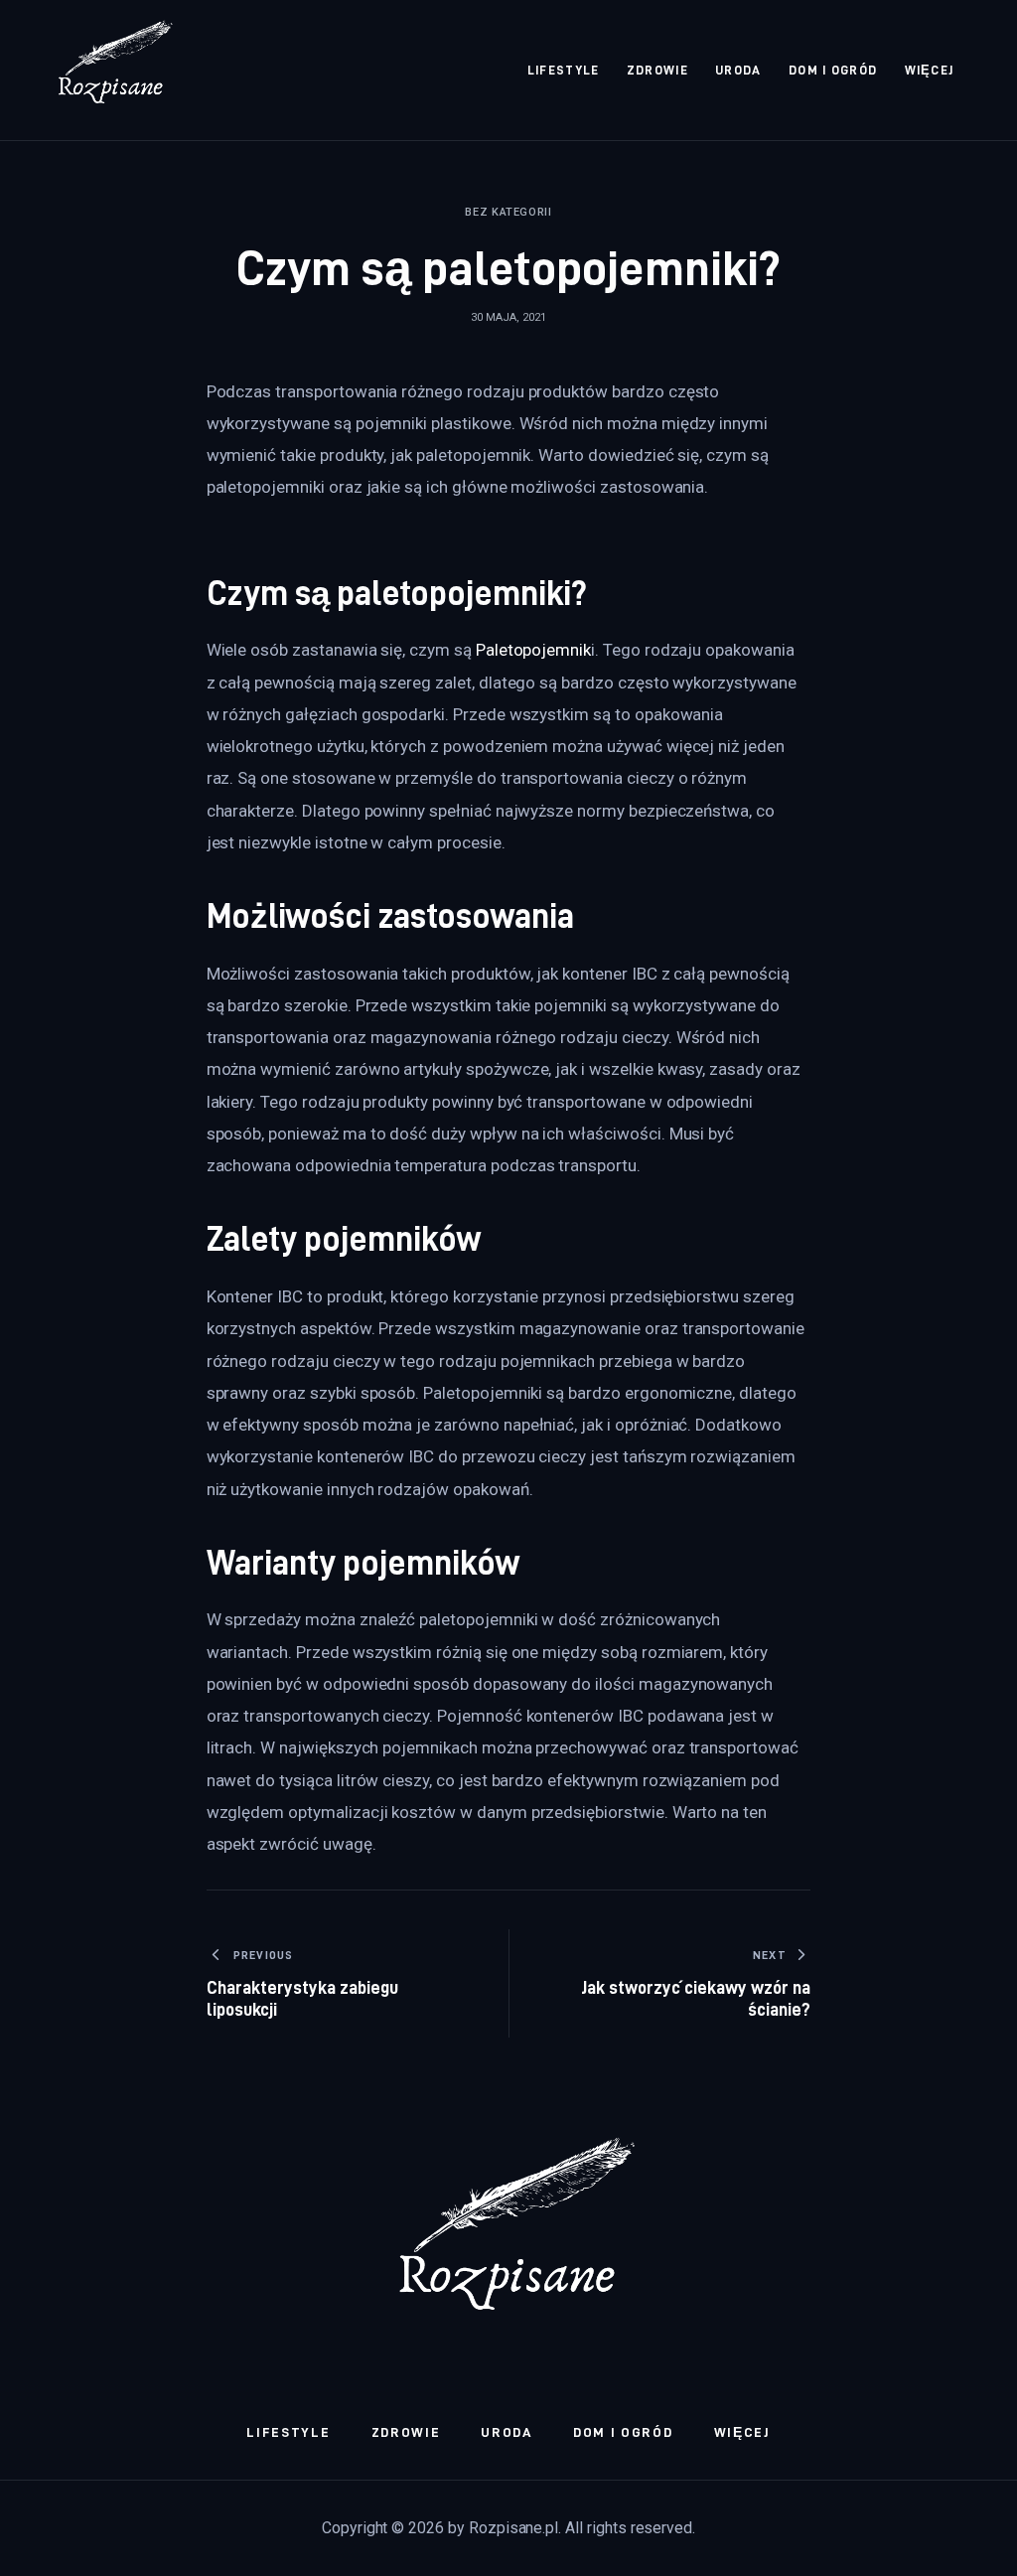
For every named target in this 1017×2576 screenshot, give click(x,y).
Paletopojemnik (533, 650)
